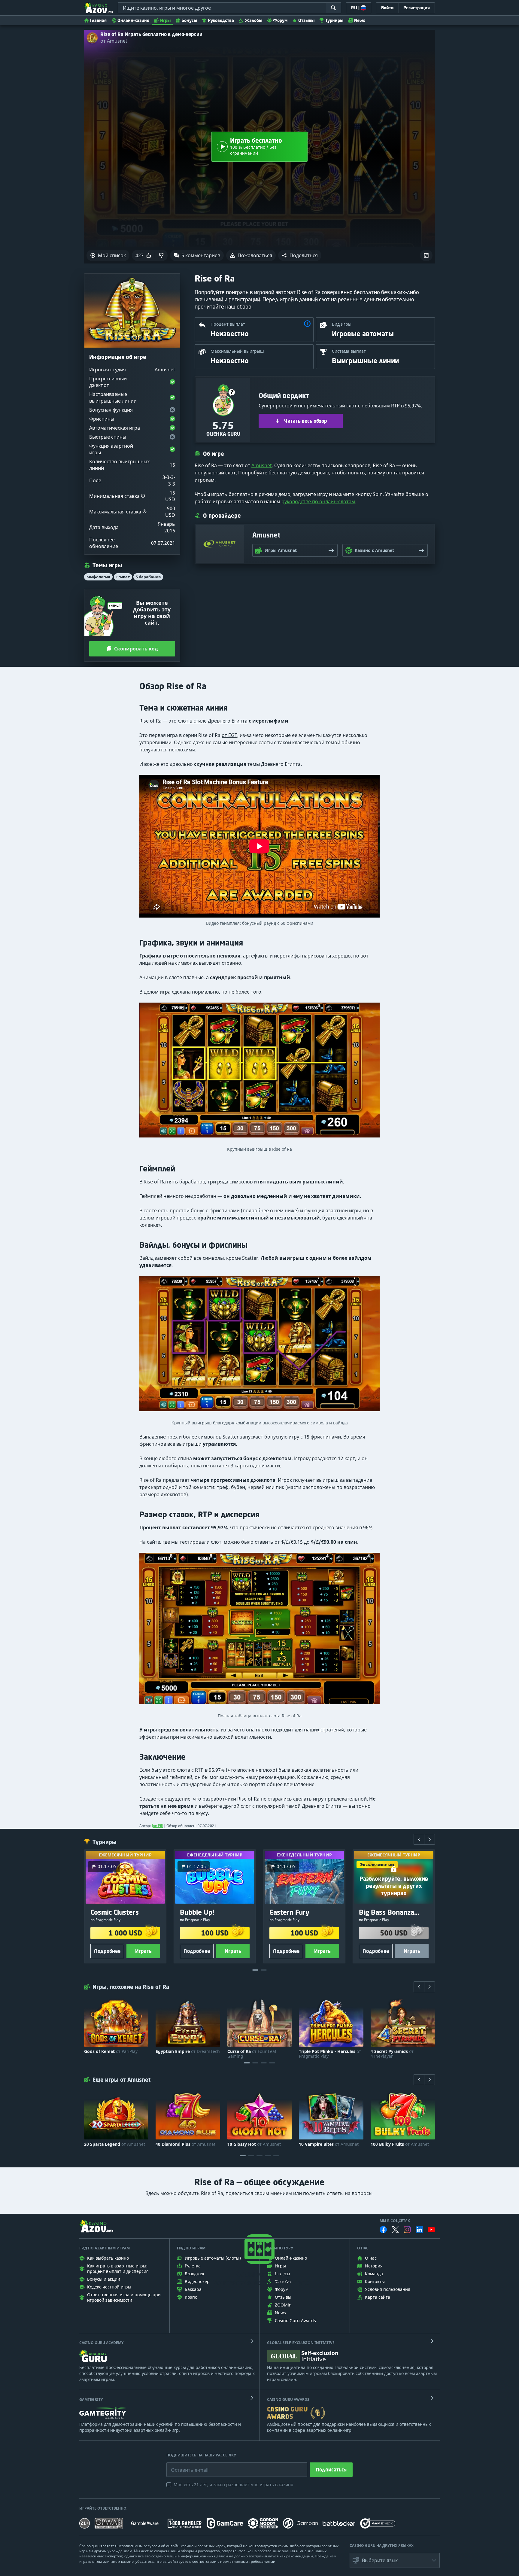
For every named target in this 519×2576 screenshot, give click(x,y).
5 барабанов (148, 577)
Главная (98, 20)
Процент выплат (228, 324)
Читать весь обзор (306, 421)
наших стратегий (324, 1730)
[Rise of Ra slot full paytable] (259, 1631)
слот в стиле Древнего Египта (213, 721)
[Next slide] (429, 1839)
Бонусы (189, 20)
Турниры (334, 20)
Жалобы (253, 20)
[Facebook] (383, 2230)
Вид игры (342, 324)
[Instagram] (407, 2229)
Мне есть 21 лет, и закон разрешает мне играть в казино (233, 2485)
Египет (123, 577)
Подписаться (331, 2470)
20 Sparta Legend (115, 2144)
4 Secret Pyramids (392, 2054)
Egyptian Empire (188, 2051)
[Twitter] (395, 2230)
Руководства (221, 20)
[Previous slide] (419, 1839)
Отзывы (306, 20)
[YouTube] (431, 2230)
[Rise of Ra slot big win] (259, 1073)
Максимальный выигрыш (237, 351)
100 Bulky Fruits (400, 2144)
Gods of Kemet (111, 2051)
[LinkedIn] (419, 2230)
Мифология (98, 577)
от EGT (229, 735)
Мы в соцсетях (395, 2221)
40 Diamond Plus (185, 2144)
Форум (280, 20)
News (360, 20)
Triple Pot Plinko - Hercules (330, 2054)
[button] (300, 255)
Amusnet (262, 465)
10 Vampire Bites (329, 2144)
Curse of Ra (252, 2054)
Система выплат (349, 351)
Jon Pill (157, 1826)
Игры (165, 20)
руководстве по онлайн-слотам (318, 501)
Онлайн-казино (133, 20)
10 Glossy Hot (254, 2144)
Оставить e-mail (185, 2465)
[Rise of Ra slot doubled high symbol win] (259, 1346)
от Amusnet (114, 41)
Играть (143, 1951)
